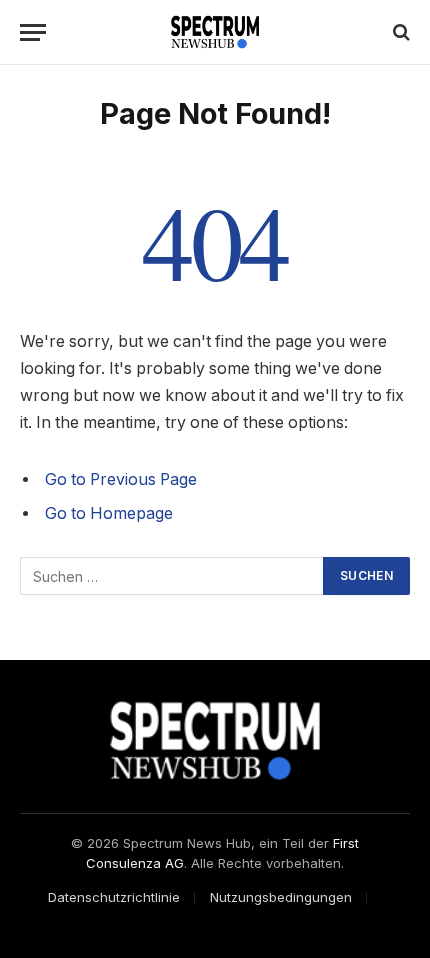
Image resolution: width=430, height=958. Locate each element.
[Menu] (33, 32)
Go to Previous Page (121, 479)
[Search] (399, 32)
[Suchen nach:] (172, 576)
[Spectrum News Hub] (215, 32)
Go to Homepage (109, 513)
